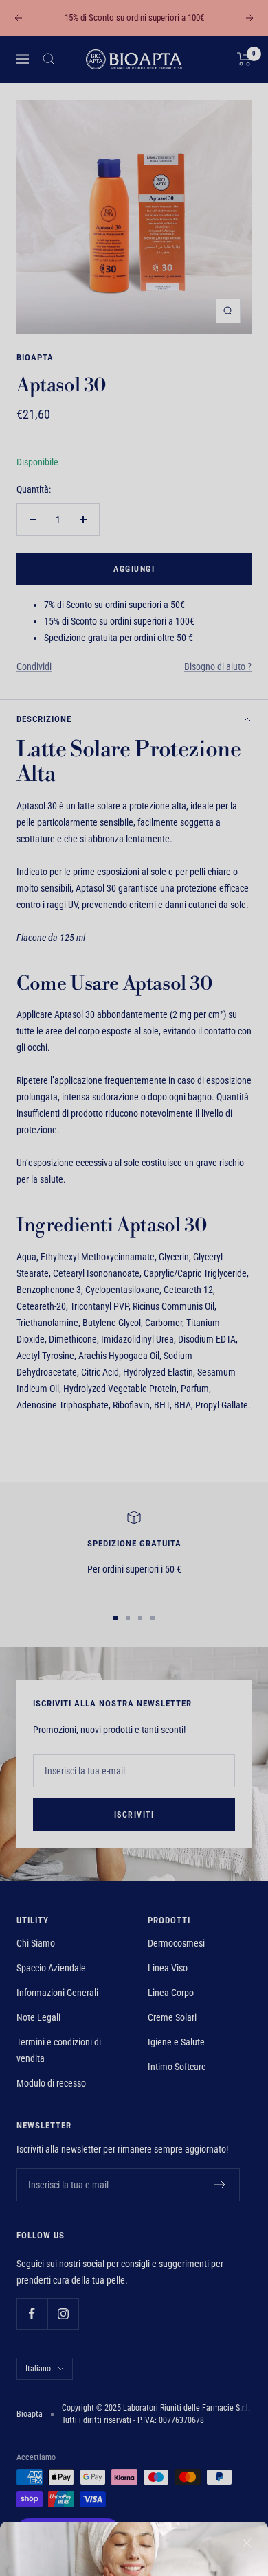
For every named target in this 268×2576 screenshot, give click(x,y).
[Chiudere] (247, 2250)
